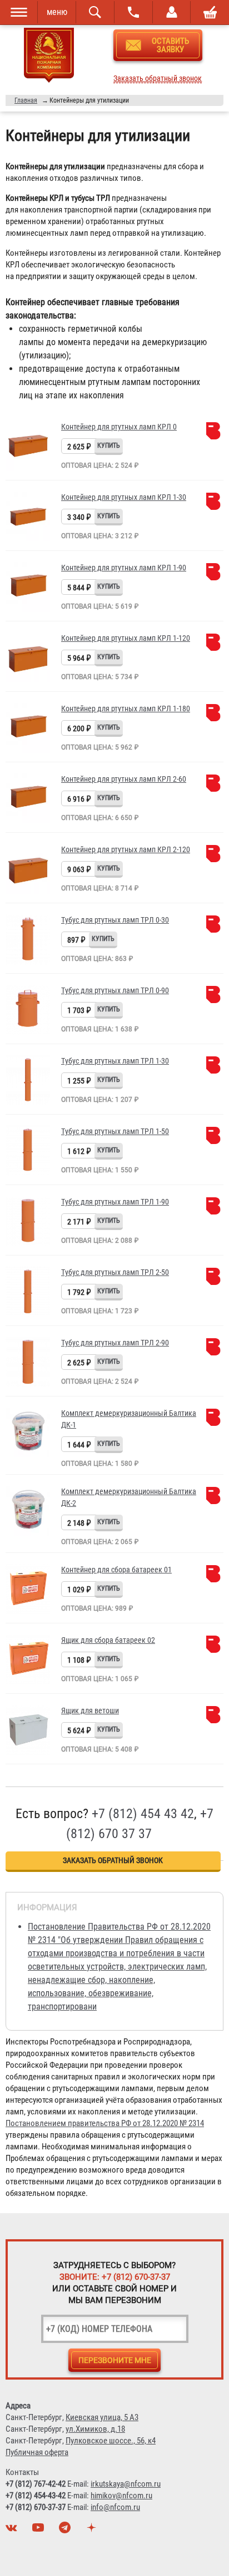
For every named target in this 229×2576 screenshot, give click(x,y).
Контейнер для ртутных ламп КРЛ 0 (119, 427)
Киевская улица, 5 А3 (102, 2417)
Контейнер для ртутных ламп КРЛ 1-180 (126, 708)
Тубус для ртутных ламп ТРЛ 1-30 (115, 1061)
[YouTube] (39, 2531)
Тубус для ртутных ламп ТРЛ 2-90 (115, 1343)
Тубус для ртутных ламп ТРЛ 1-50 (115, 1131)
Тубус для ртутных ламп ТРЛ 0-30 (115, 920)
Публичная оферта (37, 2452)
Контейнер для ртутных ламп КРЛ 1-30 (124, 497)
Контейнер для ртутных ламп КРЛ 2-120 (126, 849)
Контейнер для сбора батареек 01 (116, 1570)
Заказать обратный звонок (158, 79)
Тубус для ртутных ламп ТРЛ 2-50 (115, 1272)
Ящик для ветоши (90, 1710)
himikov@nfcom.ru (121, 2496)
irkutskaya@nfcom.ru (126, 2484)
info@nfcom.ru (115, 2507)
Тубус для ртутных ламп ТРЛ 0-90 (115, 990)
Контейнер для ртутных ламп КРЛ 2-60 (124, 779)
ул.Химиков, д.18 (95, 2429)
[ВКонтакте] (13, 2531)
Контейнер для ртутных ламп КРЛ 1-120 (126, 638)
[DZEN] (93, 2531)
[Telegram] (66, 2531)
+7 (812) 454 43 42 (143, 1814)
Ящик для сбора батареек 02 (108, 1640)
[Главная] (49, 57)
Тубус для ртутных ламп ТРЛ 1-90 (115, 1202)
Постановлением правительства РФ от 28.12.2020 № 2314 (105, 2123)
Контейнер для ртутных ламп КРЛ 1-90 (124, 568)
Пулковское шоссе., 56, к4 (111, 2441)
